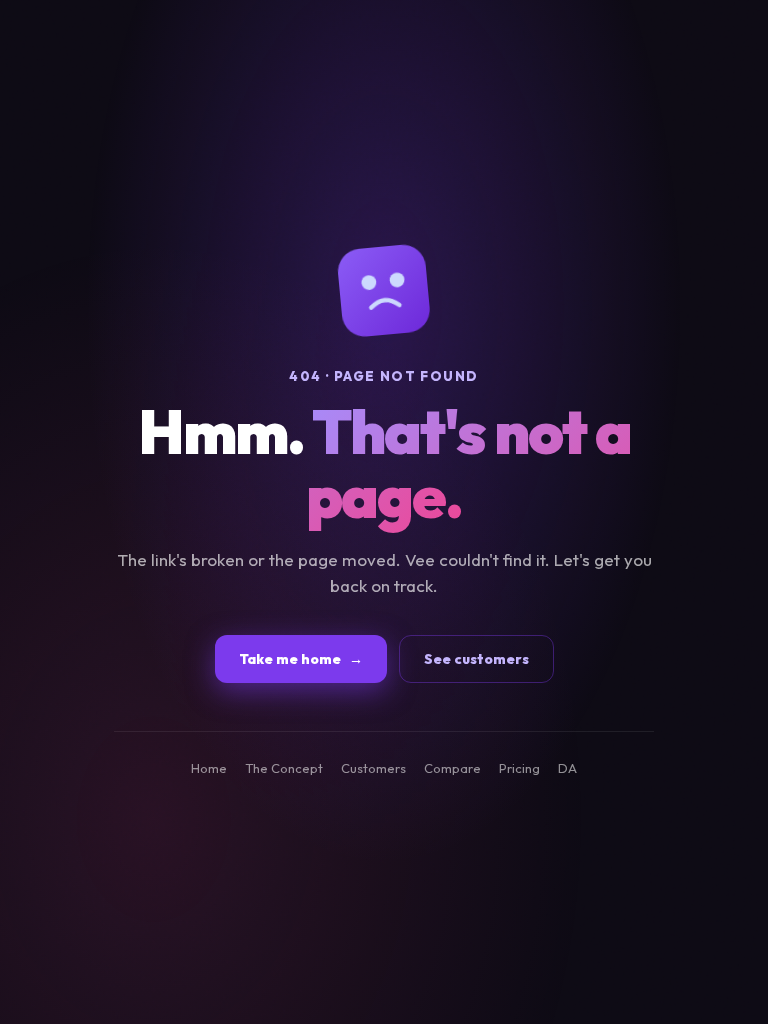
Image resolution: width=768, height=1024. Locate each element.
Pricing (519, 768)
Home (209, 768)
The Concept (284, 768)
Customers (373, 768)
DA (567, 768)
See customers (476, 659)
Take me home (301, 659)
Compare (452, 768)
